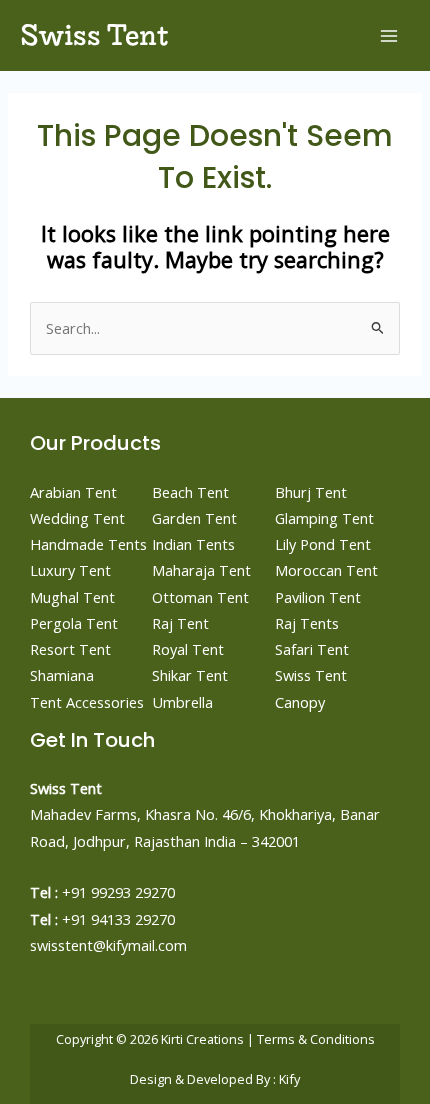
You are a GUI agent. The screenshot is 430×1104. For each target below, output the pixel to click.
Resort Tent (70, 649)
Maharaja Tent (201, 570)
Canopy (300, 702)
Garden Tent (194, 518)
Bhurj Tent (311, 492)
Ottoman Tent (200, 597)
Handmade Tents (88, 544)
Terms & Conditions (316, 1039)
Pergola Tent (74, 623)
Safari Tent (312, 649)
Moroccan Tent (326, 570)
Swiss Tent (94, 35)
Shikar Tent (190, 675)
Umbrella (182, 702)
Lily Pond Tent (323, 544)
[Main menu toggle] (389, 36)
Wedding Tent (77, 518)
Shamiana (62, 675)
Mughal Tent (72, 597)
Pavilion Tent (318, 597)
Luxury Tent (70, 570)
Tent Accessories (87, 702)
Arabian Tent (73, 492)
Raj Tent (180, 623)
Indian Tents (193, 544)
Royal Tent (188, 649)
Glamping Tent (324, 518)
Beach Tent (190, 492)
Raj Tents (307, 623)
